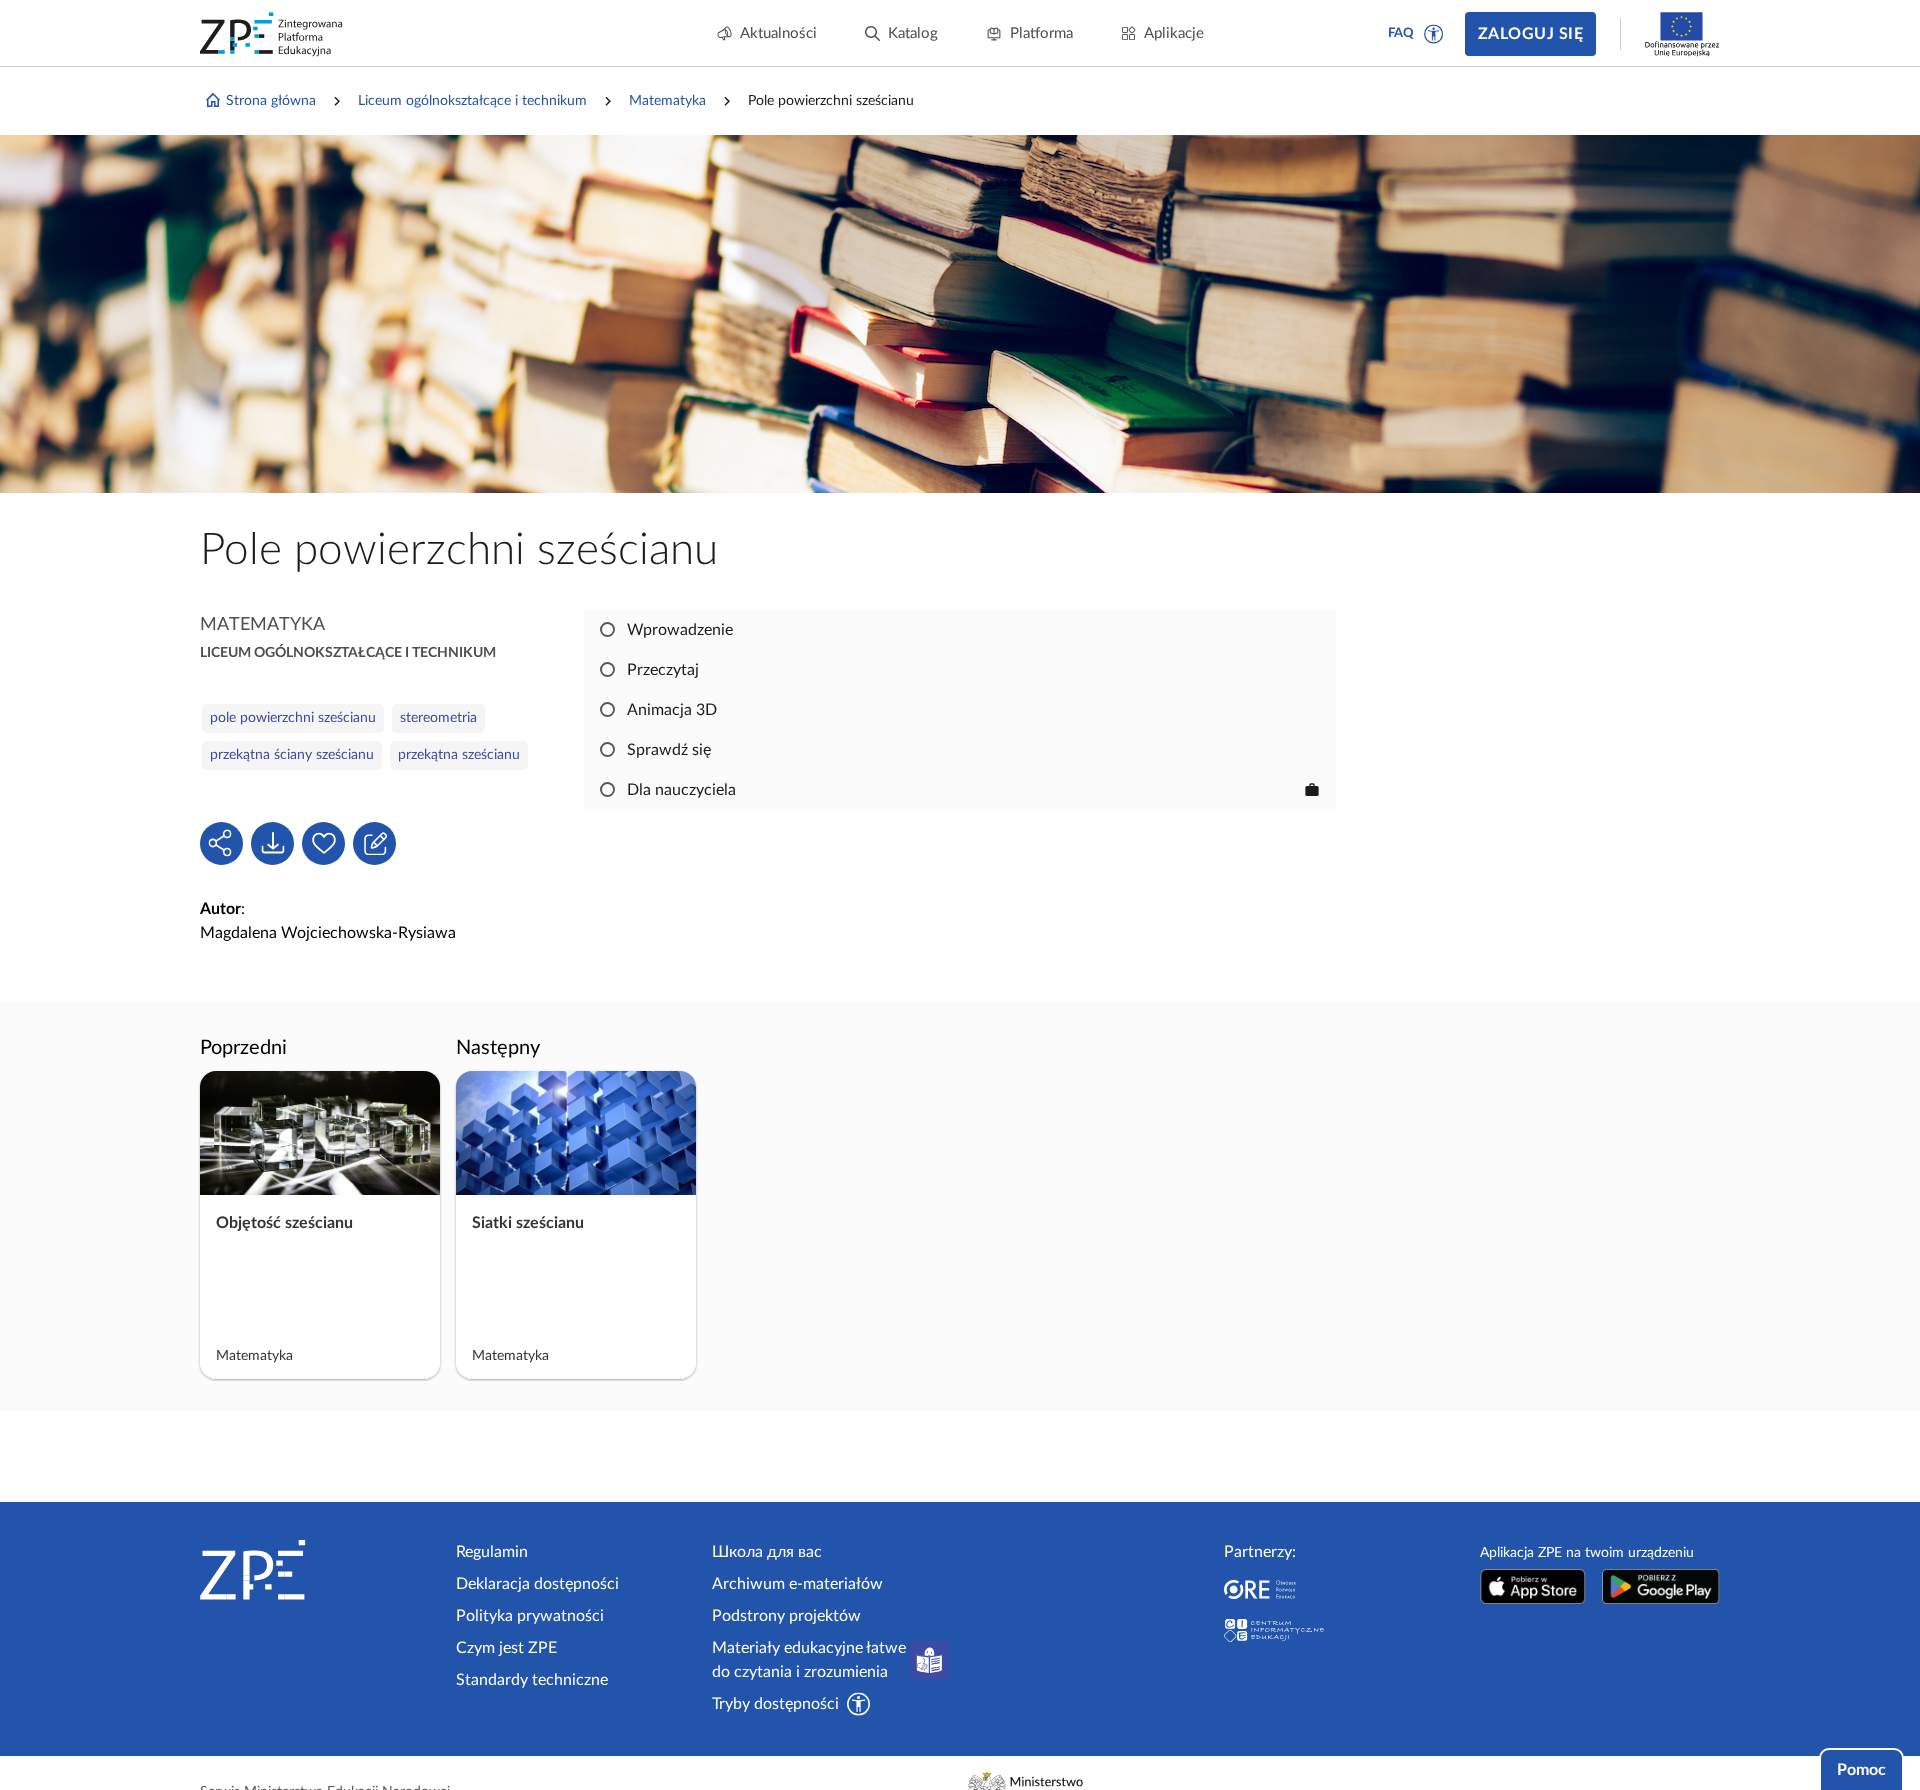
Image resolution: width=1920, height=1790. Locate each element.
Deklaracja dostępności (537, 1584)
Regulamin (492, 1552)
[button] (1434, 34)
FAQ (1401, 33)
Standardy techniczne (532, 1680)
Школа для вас (767, 1552)
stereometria (438, 718)
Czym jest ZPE (506, 1648)
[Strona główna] (320, 1570)
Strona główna (271, 101)
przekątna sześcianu (459, 755)
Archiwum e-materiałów (797, 1584)
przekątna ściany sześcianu (292, 755)
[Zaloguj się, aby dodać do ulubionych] (323, 843)
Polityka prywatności (530, 1616)
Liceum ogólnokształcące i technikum (472, 101)
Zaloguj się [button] (1530, 34)
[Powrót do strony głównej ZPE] (272, 34)
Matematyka (667, 101)
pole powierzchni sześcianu (293, 718)
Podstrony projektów (786, 1616)
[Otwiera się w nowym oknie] (1533, 1586)
